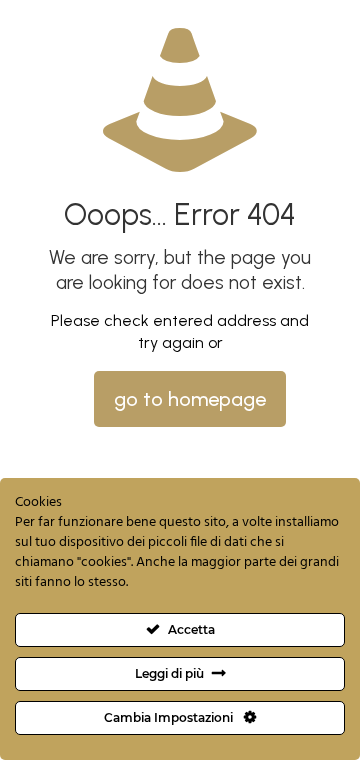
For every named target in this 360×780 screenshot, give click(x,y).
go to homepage (190, 399)
